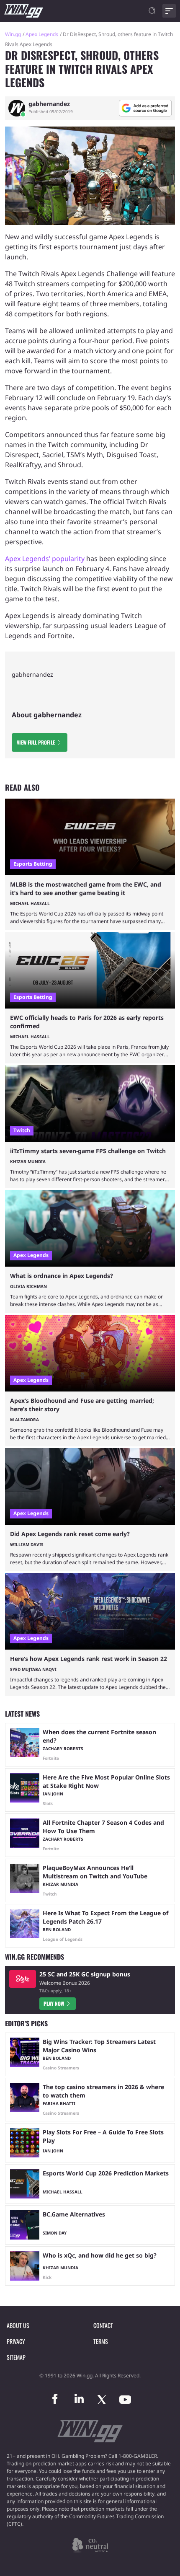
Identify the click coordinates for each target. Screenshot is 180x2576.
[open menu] (169, 11)
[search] (152, 11)
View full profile (36, 742)
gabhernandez (49, 104)
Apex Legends (42, 34)
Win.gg (13, 34)
